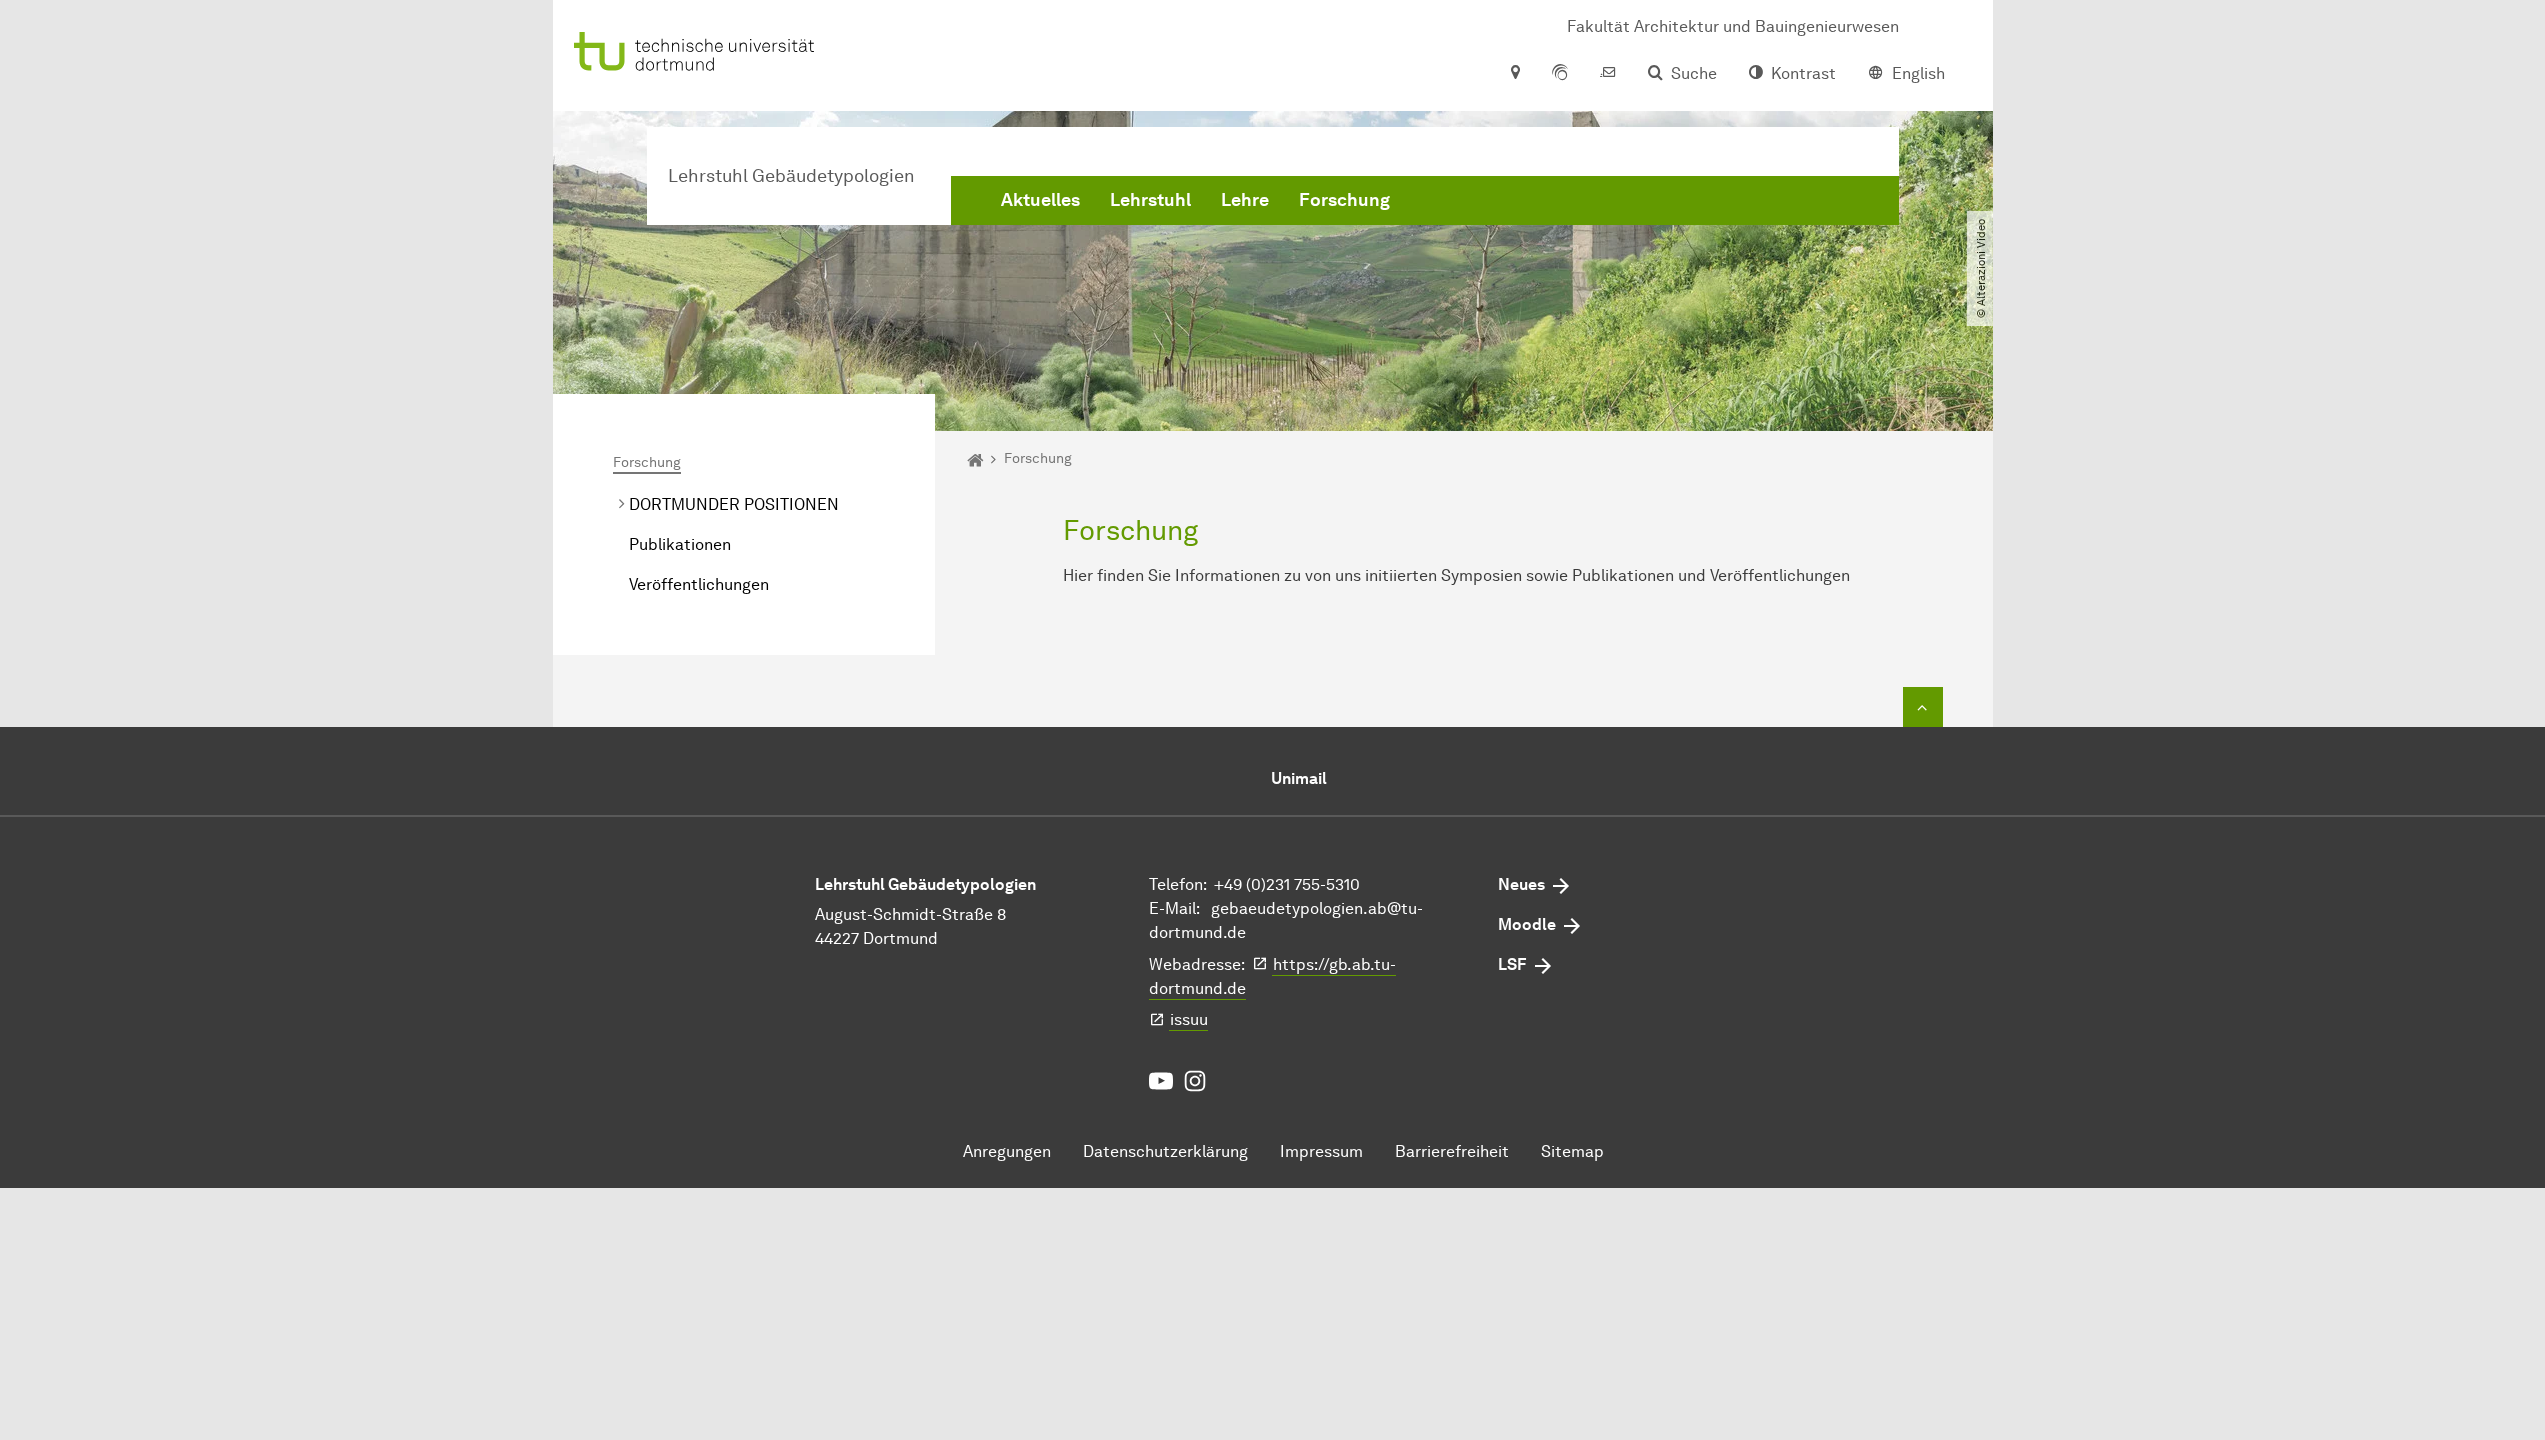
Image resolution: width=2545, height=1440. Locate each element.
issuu (1189, 1019)
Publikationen (680, 544)
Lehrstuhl (1150, 200)
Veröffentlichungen (699, 584)
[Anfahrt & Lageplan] (1514, 74)
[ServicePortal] (1560, 74)
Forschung (1344, 200)
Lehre (1245, 200)
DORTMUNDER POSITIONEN (734, 504)
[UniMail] (1608, 74)
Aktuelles (1040, 200)
